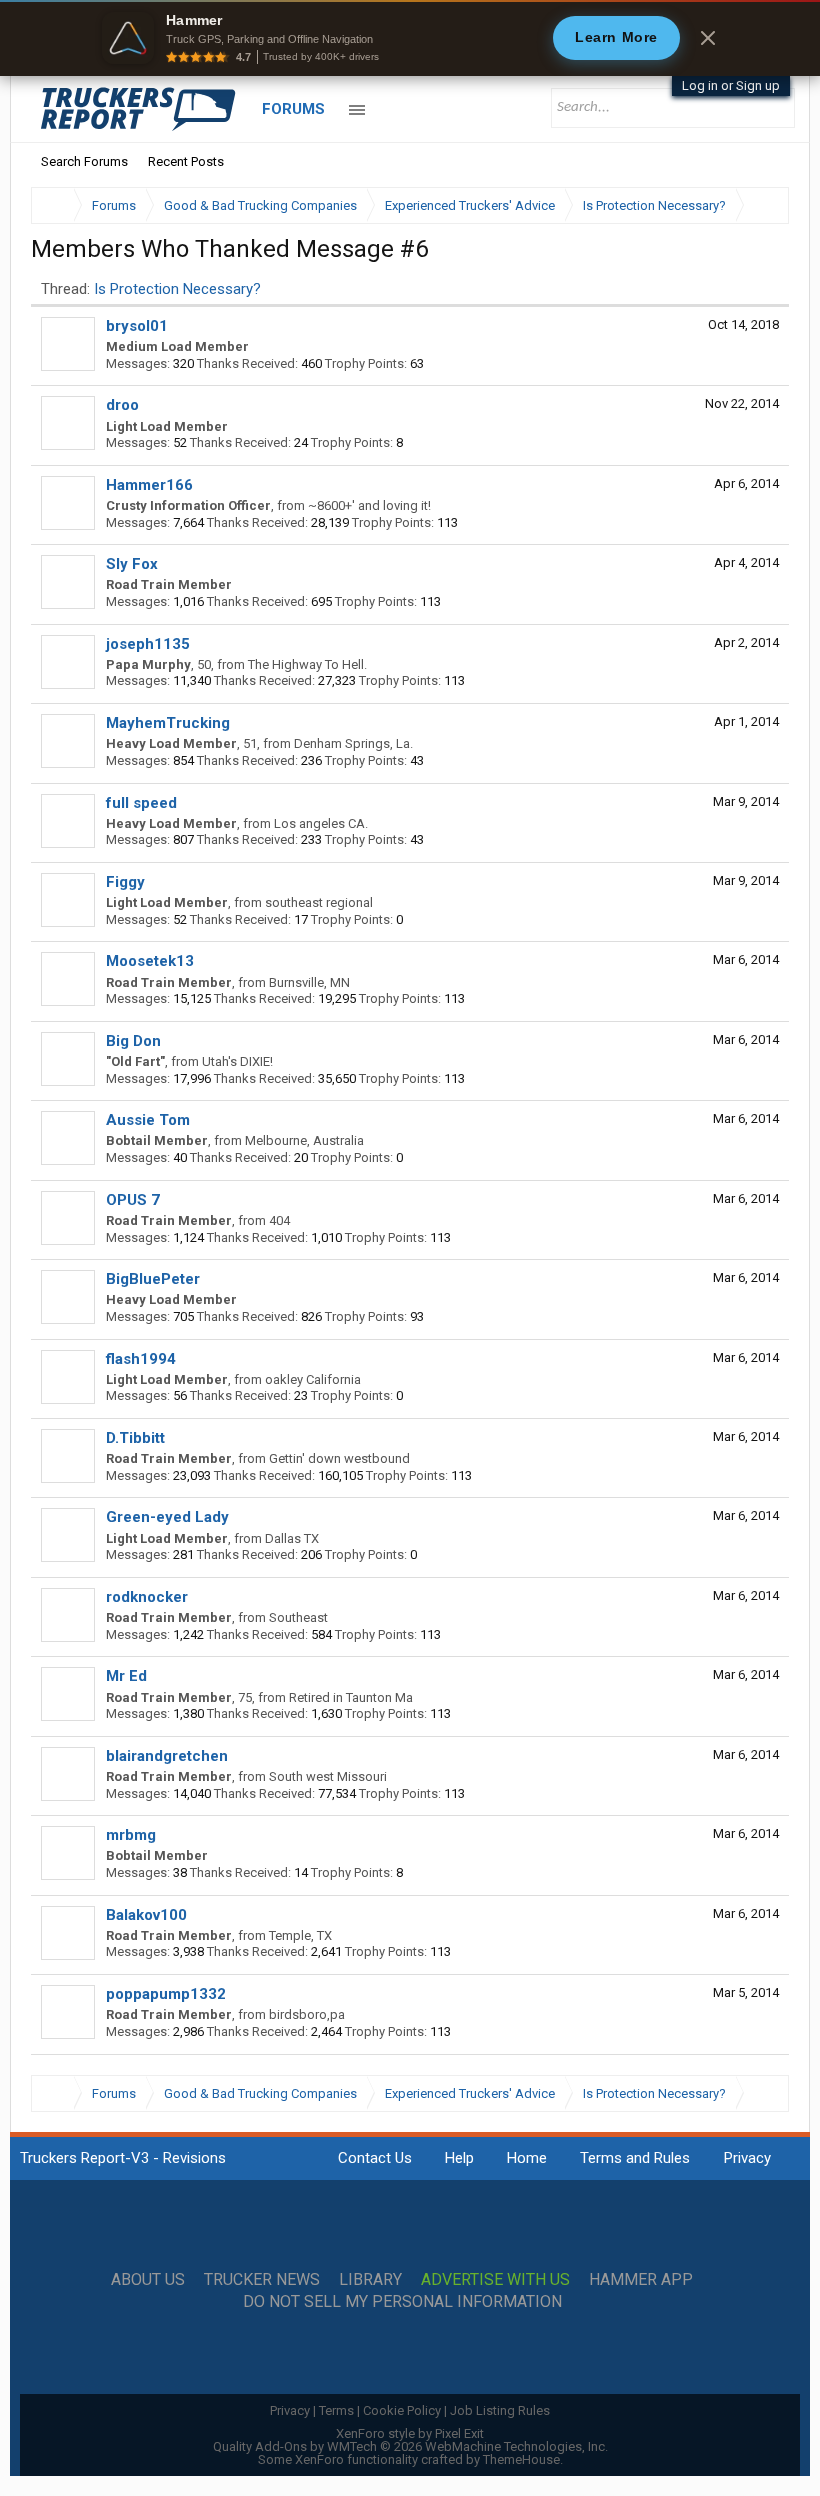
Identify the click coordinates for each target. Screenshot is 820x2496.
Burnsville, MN (309, 982)
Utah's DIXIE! (237, 1061)
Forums (293, 109)
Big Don (133, 1041)
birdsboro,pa (307, 2014)
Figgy (125, 882)
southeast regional (319, 902)
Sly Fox (132, 564)
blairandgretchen (167, 1756)
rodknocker (147, 1597)
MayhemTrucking (168, 723)
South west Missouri (328, 1776)
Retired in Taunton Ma (351, 1697)
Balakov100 (146, 1915)
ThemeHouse (521, 2459)
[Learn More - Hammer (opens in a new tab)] (410, 38)
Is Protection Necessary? (177, 289)
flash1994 (141, 1359)
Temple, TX (300, 1935)
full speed (141, 803)
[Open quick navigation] (760, 205)
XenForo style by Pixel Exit (410, 2433)
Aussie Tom (148, 1120)
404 (279, 1220)
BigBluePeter (153, 1279)
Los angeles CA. (321, 823)
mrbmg (131, 1835)
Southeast (298, 1617)
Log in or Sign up (731, 85)
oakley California (313, 1379)
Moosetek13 (150, 961)
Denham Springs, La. (353, 743)
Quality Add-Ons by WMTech (410, 2446)
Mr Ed (126, 1676)
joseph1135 (148, 644)
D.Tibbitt (135, 1438)
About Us (148, 2280)
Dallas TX (292, 1538)
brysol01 (137, 326)
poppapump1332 (166, 1994)
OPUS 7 (133, 1200)
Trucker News (262, 2280)
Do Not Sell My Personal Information (402, 2302)
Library (370, 2280)
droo (122, 405)
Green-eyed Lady (167, 1517)
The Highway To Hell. (307, 664)
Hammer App (641, 2280)
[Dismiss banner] (708, 38)
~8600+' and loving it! (369, 505)
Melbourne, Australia (304, 1140)
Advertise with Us (495, 2280)
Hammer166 (149, 485)
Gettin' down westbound (339, 1458)
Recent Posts (186, 161)
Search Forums (84, 161)
